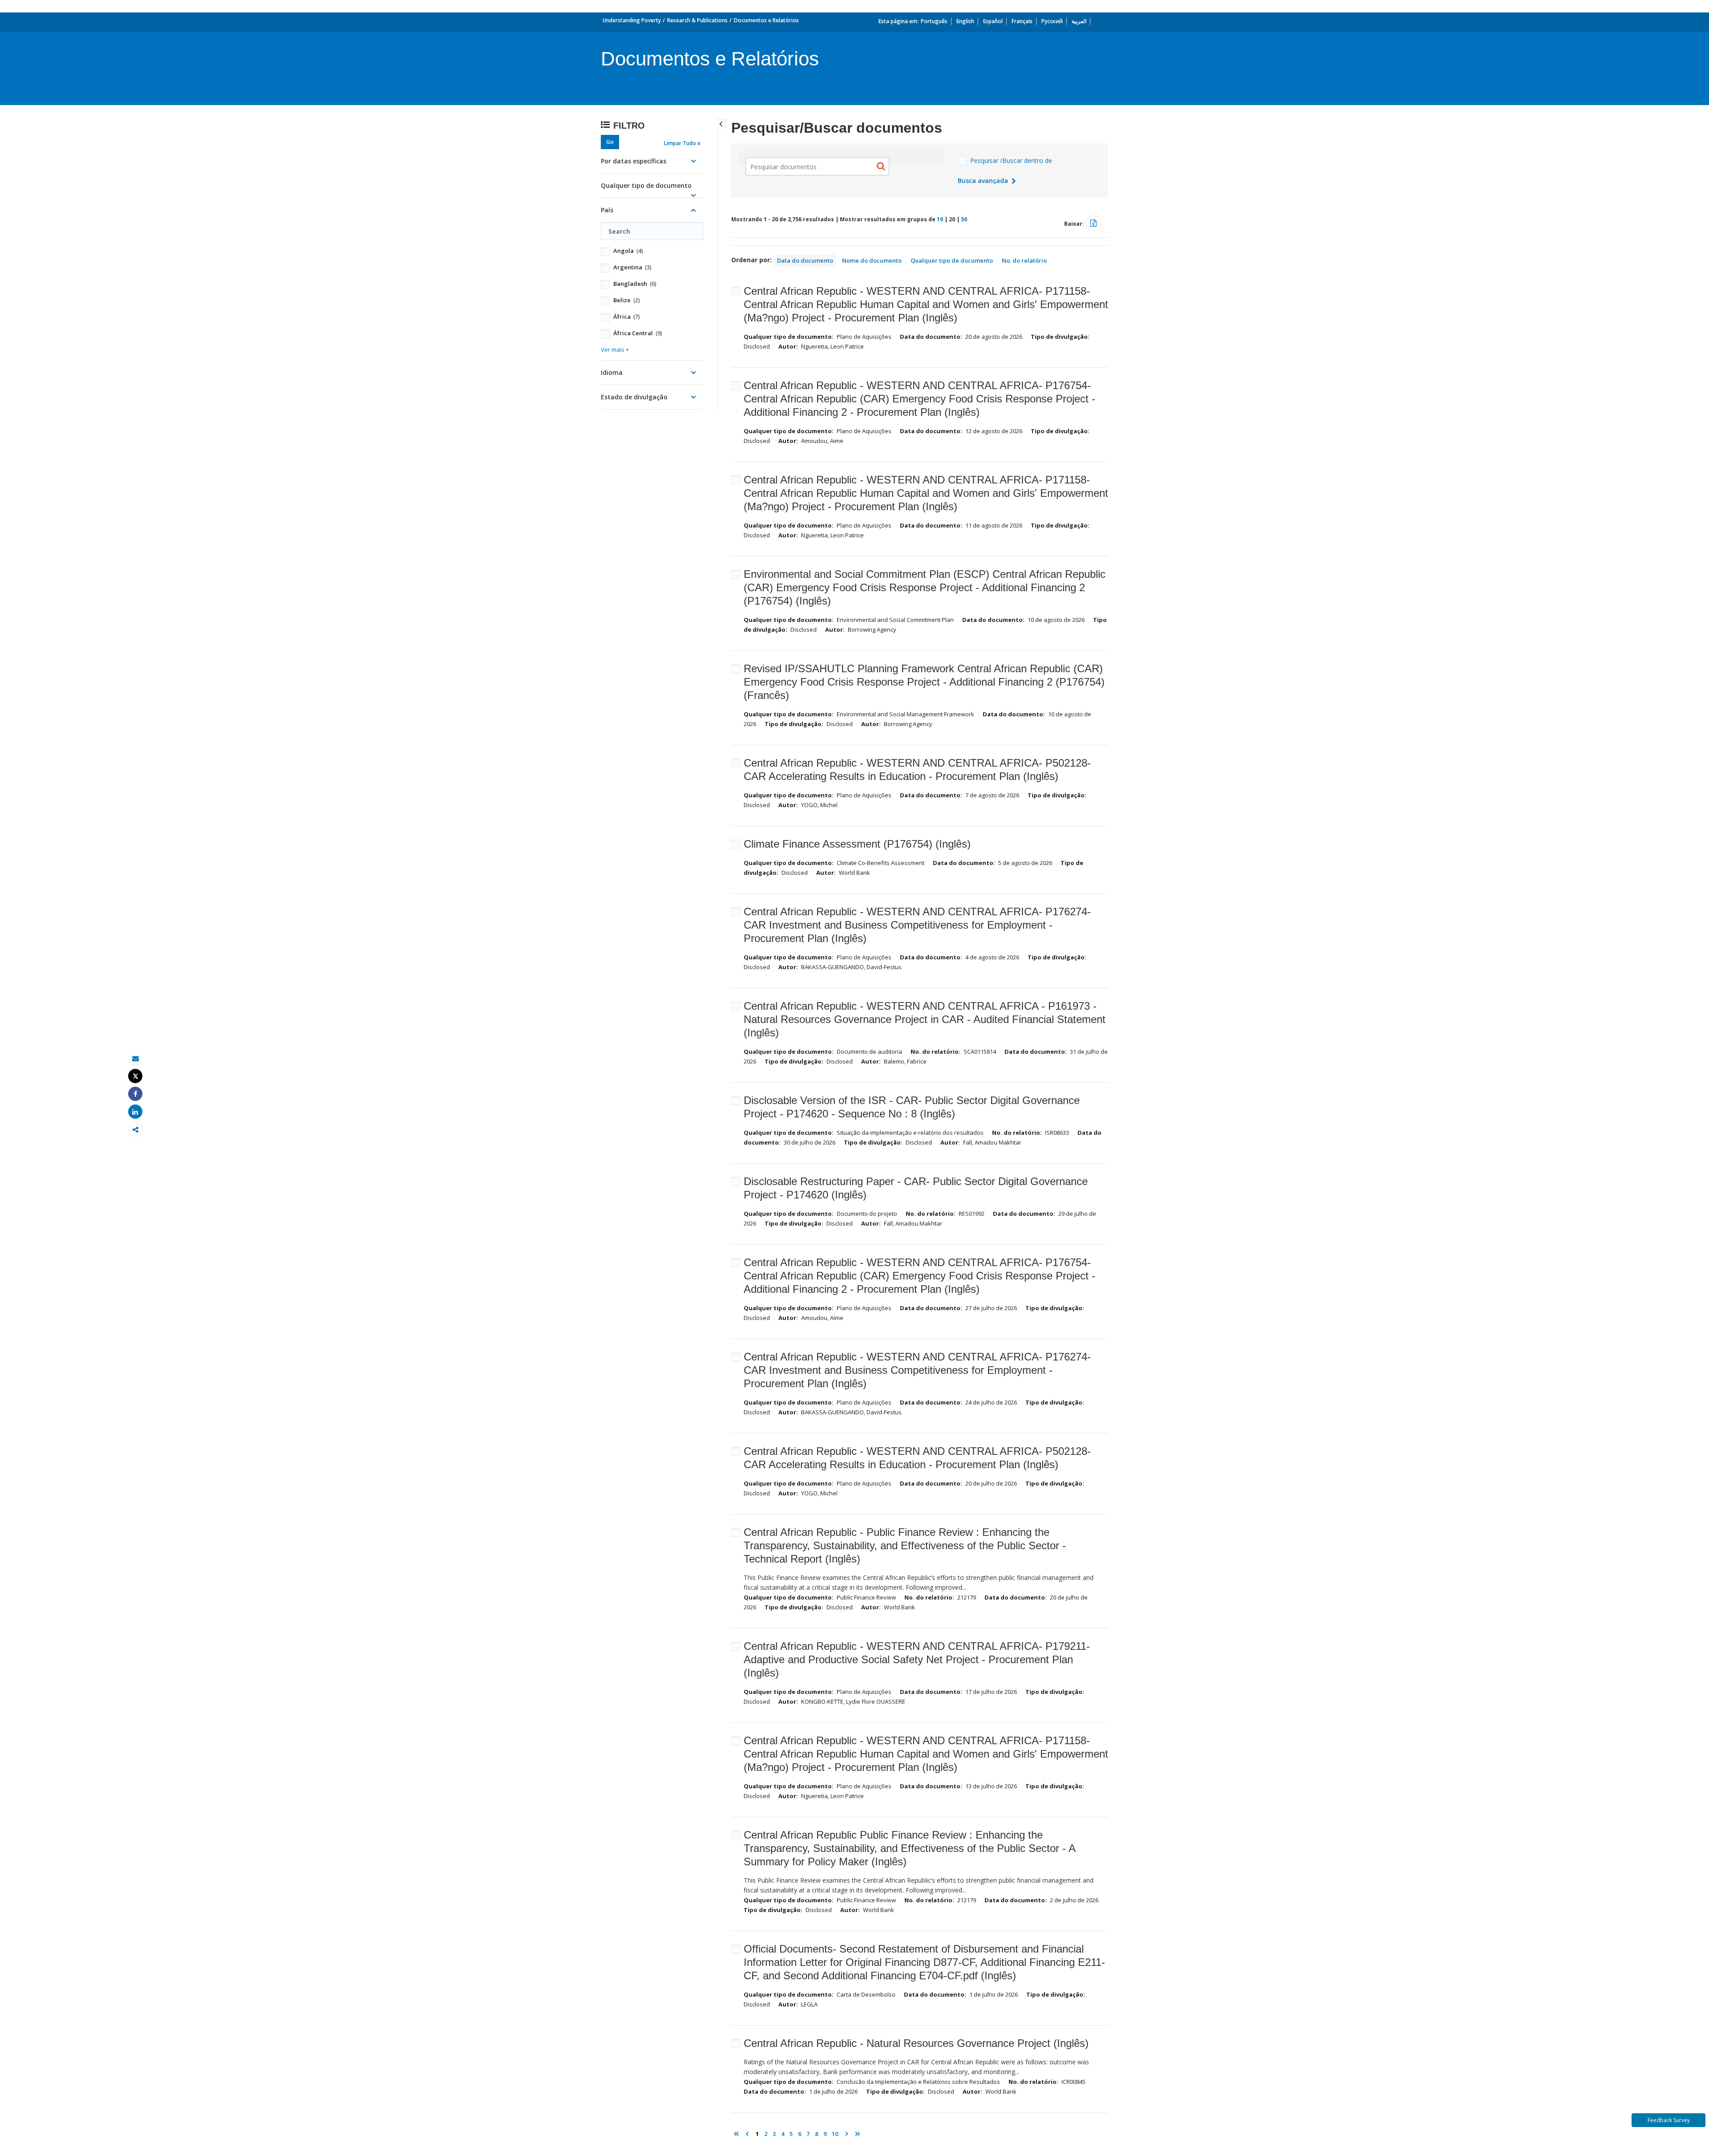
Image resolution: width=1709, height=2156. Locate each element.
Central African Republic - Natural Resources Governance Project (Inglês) (916, 2043)
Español (993, 21)
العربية (1079, 21)
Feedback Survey (1669, 2120)
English (965, 21)
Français (1022, 21)
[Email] (135, 1058)
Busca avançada (984, 181)
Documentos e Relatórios (766, 20)
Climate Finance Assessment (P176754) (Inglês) (857, 844)
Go (610, 142)
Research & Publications (697, 20)
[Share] (135, 1094)
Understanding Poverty (632, 20)
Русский (1052, 21)
